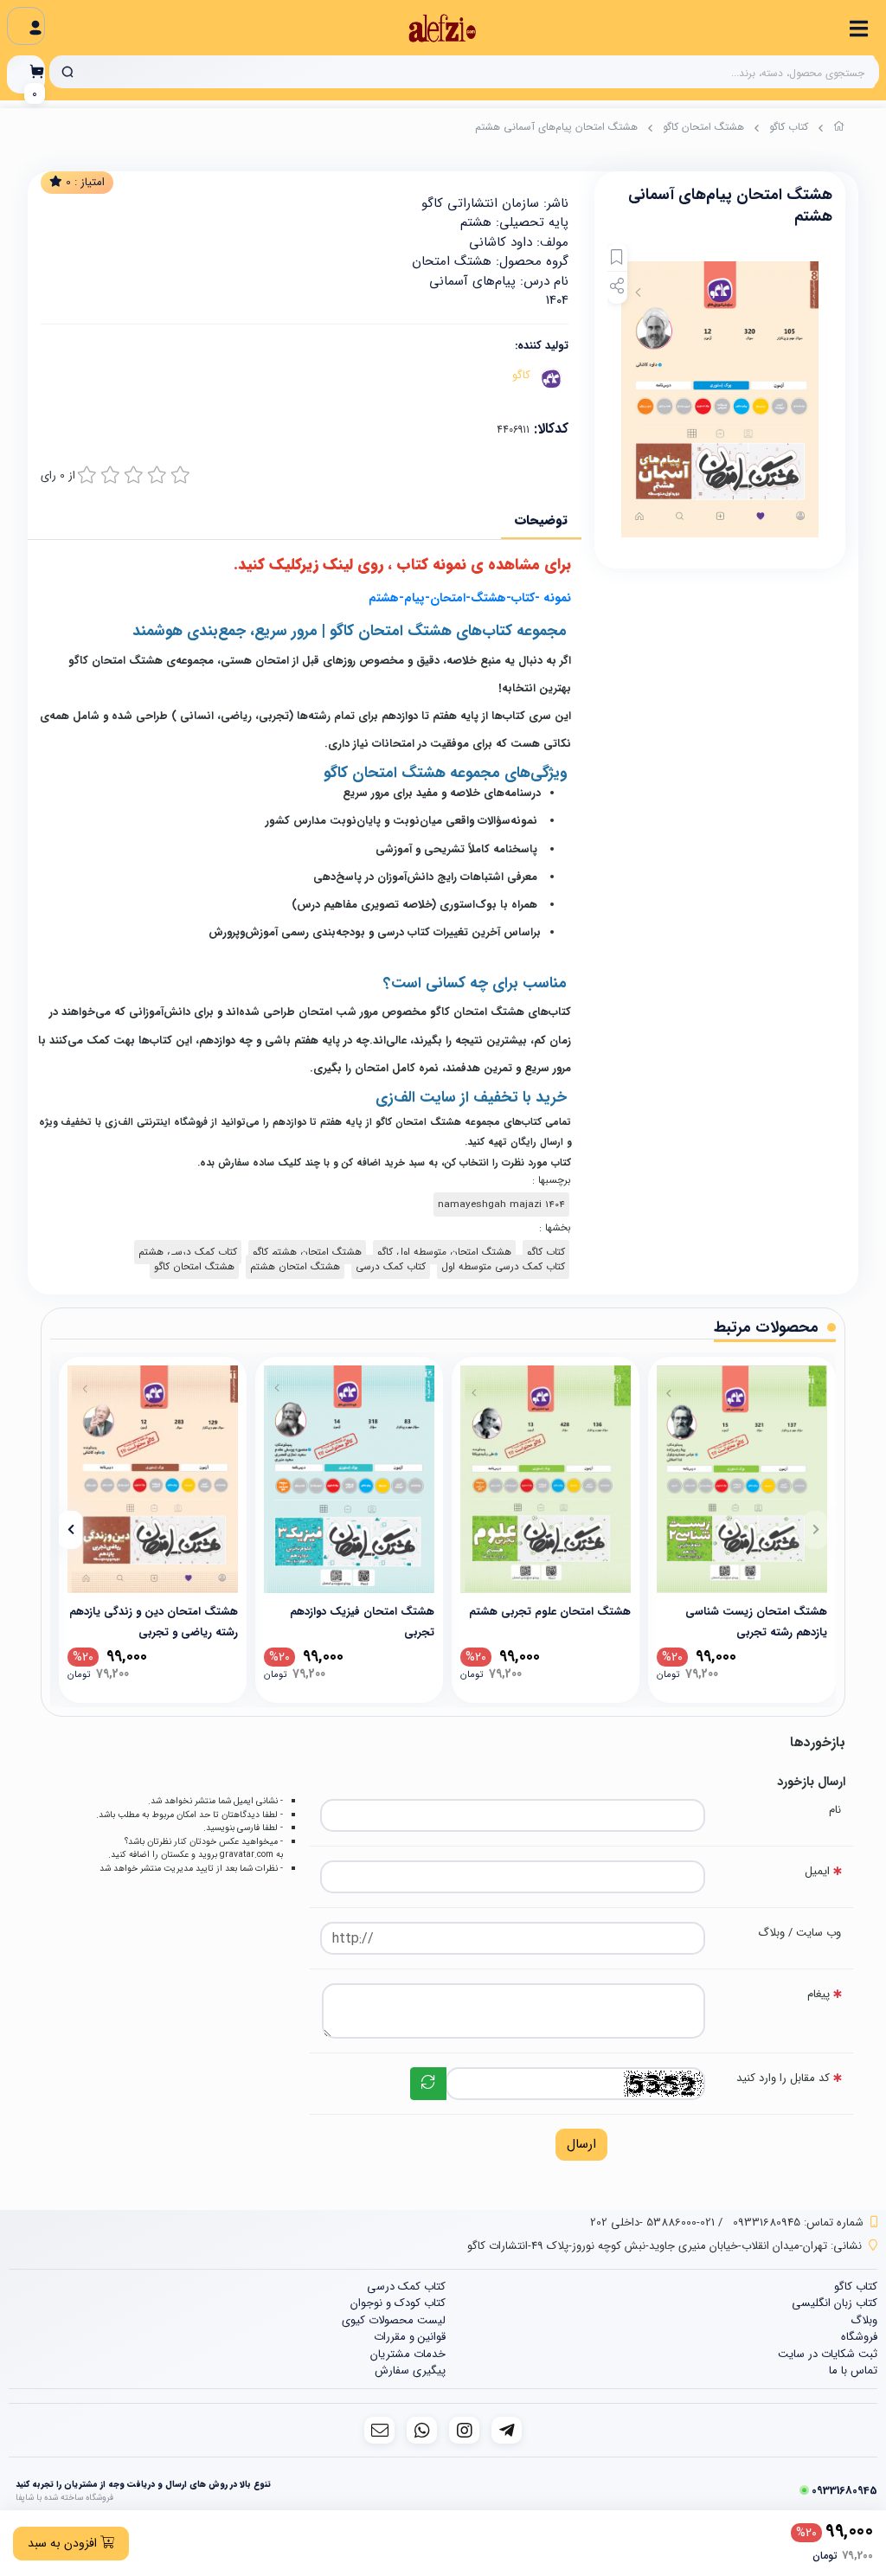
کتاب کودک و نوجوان (398, 2303)
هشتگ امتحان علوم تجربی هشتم (550, 1612)
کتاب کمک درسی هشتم (188, 1252)
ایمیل (817, 1871)
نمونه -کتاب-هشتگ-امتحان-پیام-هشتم (470, 598)
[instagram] (464, 2430)
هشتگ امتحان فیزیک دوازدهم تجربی (362, 1621)
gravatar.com (247, 1854)
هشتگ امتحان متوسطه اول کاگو (444, 1252)
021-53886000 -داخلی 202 (652, 2223)
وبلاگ (864, 2320)
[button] (815, 1530)
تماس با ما (853, 2370)
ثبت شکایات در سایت (828, 2354)
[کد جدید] (428, 2084)
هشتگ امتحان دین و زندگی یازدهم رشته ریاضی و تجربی (154, 1621)
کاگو (521, 375)
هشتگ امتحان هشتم (295, 1267)
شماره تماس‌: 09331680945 (798, 2223)
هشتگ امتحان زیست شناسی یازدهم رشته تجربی (756, 1621)
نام (835, 1810)
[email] (379, 2430)
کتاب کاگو (789, 127)
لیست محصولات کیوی (394, 2320)
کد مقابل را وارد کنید (783, 2078)
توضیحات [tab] (541, 520)
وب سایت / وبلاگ (799, 1933)
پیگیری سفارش (410, 2370)
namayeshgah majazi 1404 (501, 1204)
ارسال (581, 2144)
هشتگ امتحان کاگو (703, 127)
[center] (67, 72)
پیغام (819, 1994)
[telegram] (507, 2430)
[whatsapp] (422, 2430)
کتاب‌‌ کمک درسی (391, 1267)
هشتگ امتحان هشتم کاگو (307, 1252)
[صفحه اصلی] (839, 129)
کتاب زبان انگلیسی (835, 2303)
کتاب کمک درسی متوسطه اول (503, 1267)
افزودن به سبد (64, 2543)
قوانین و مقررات (410, 2337)
